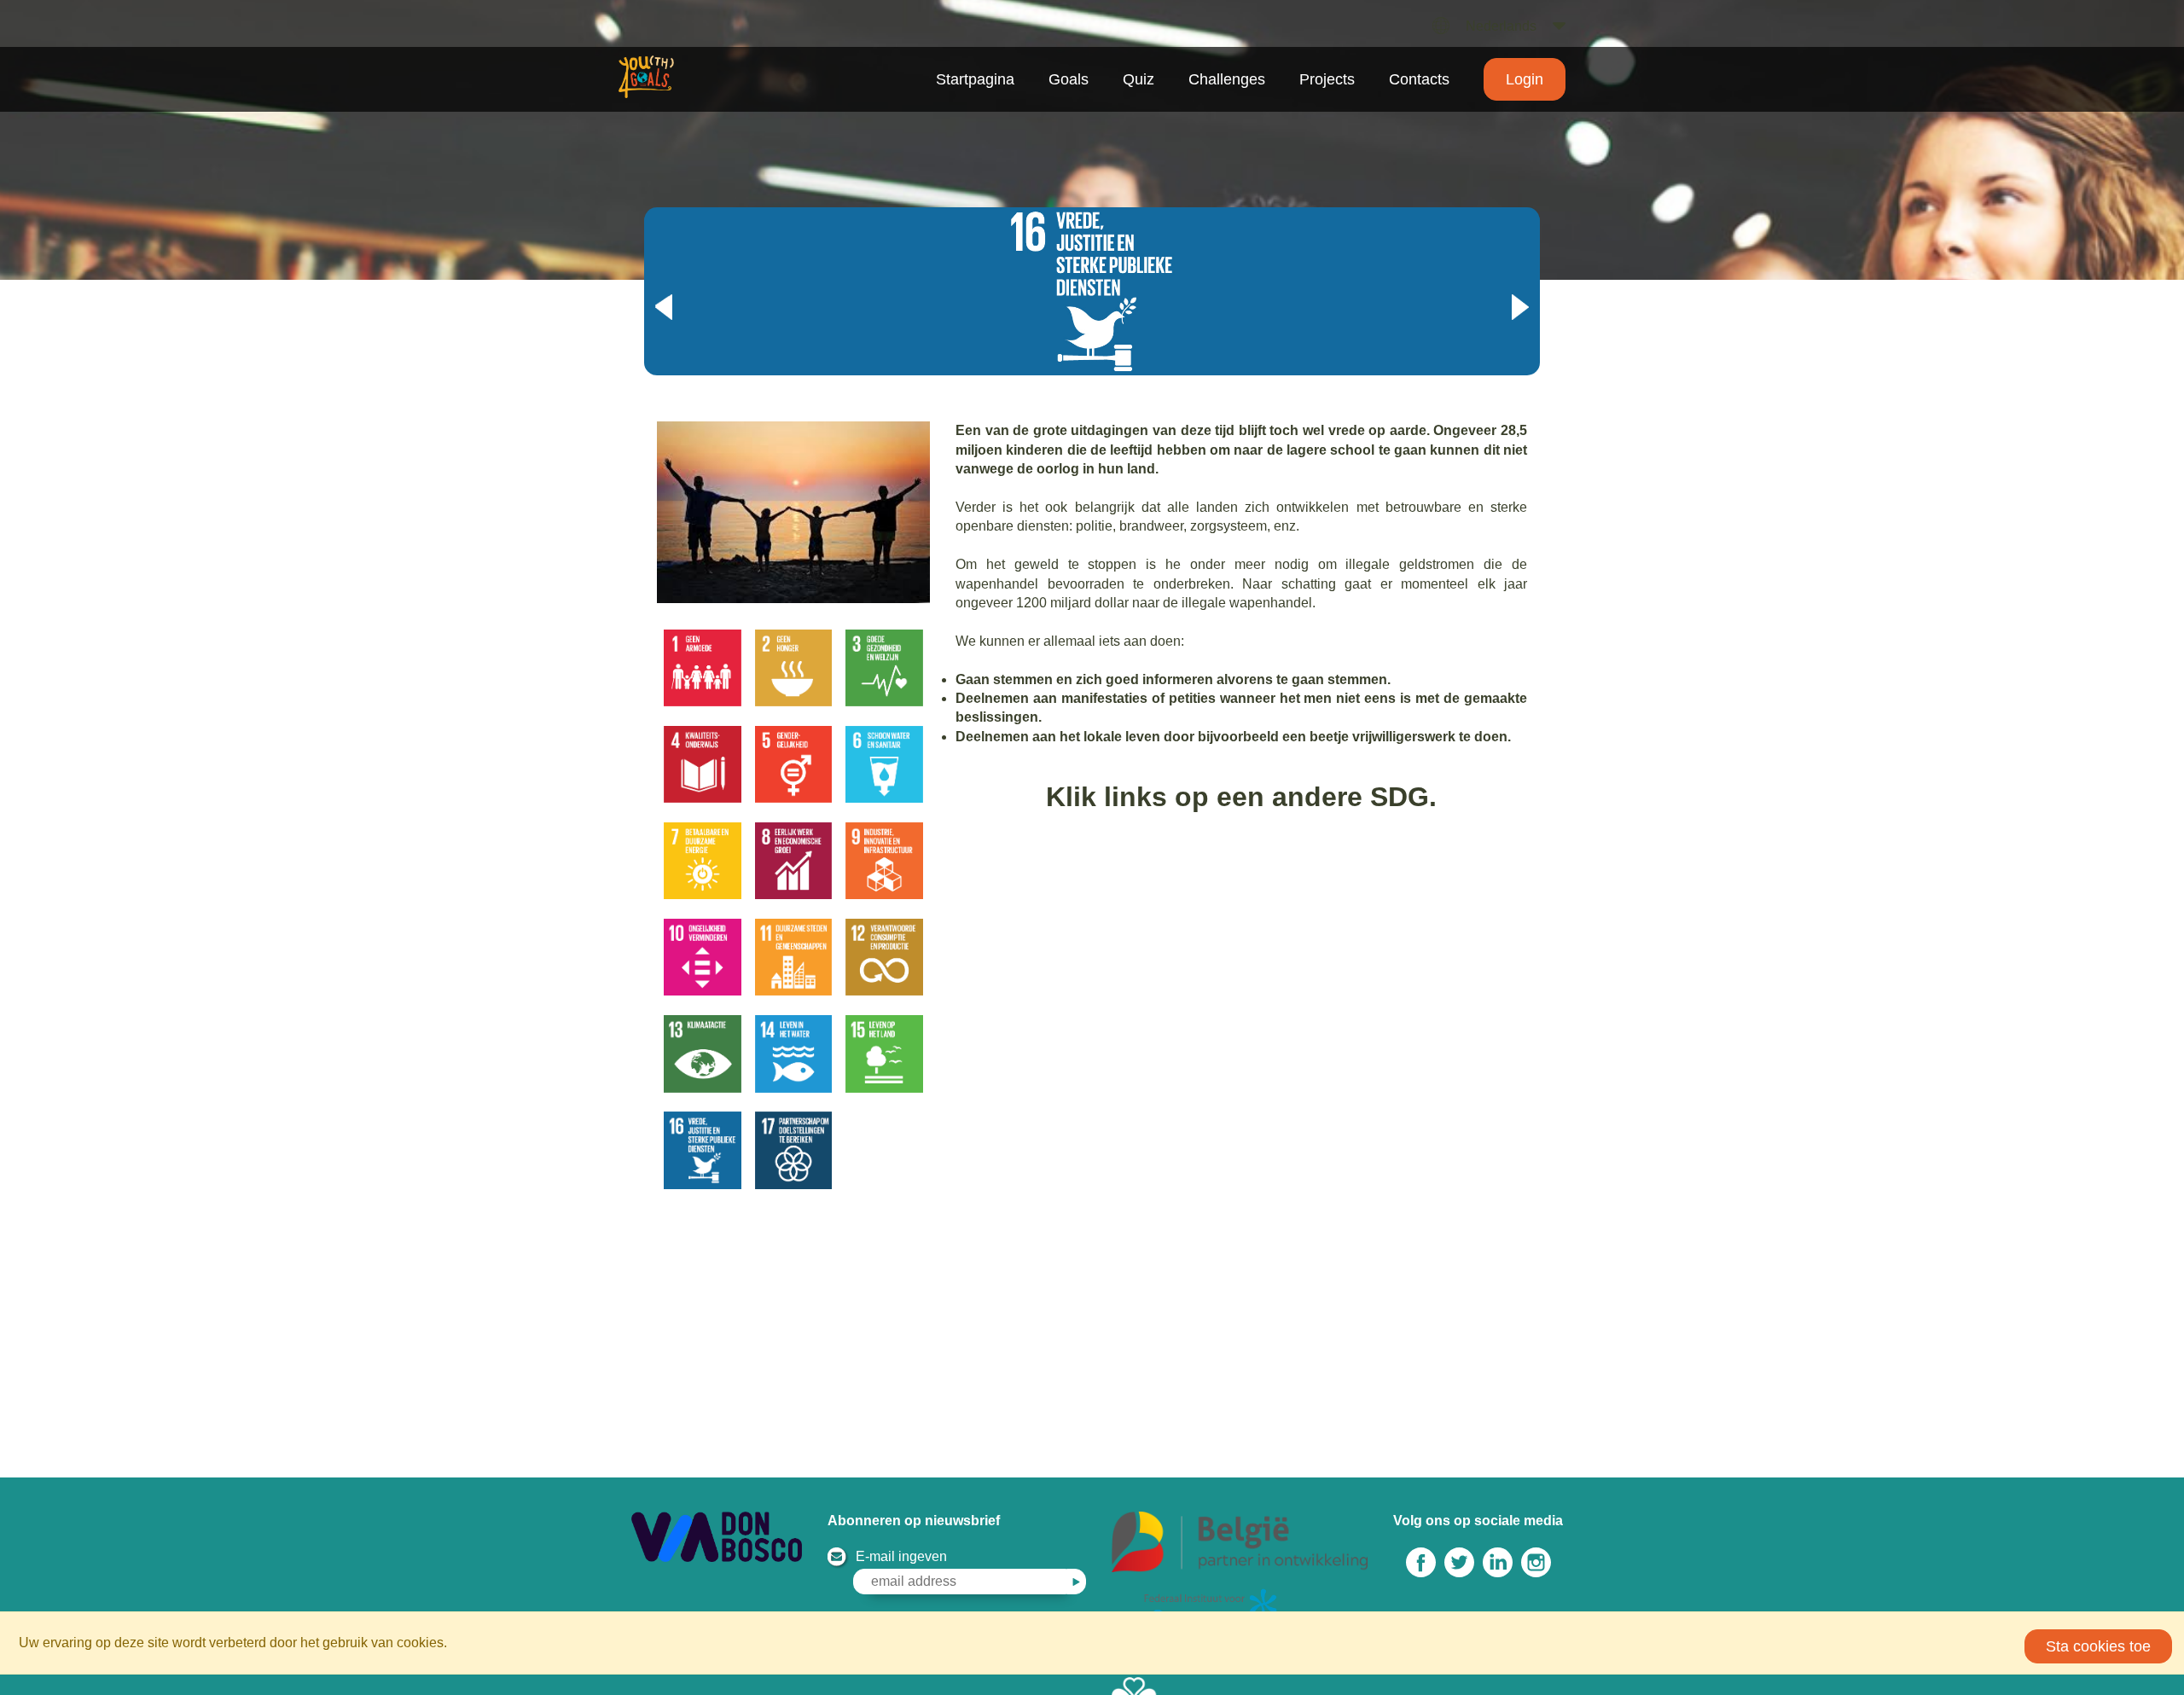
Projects (1327, 79)
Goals (1069, 79)
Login (1525, 79)
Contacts (1419, 79)
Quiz (1138, 79)
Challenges (1227, 79)
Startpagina (975, 79)
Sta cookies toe (2098, 1646)
